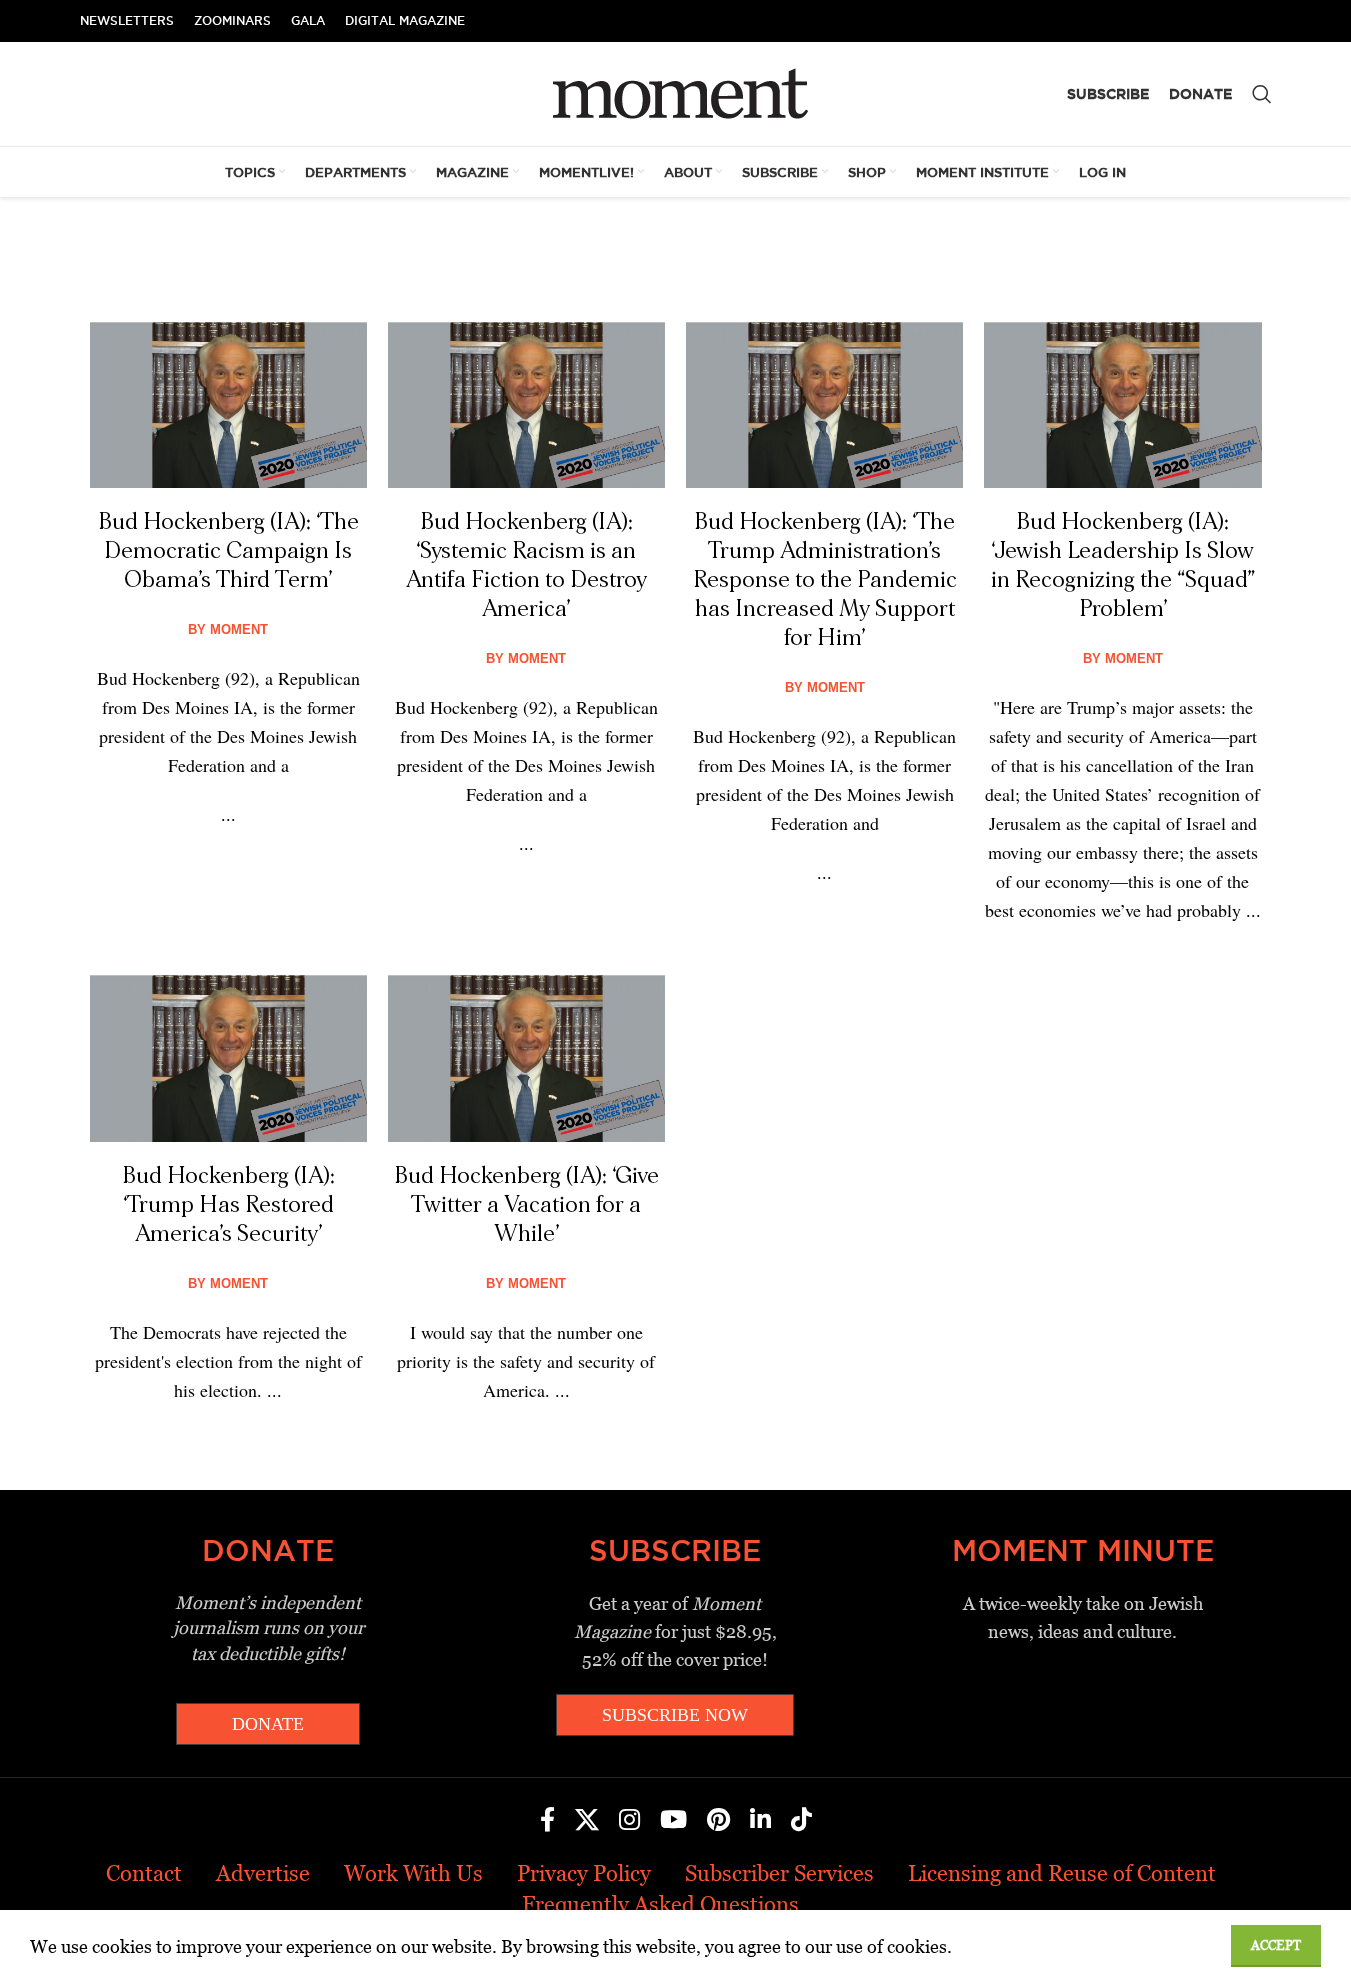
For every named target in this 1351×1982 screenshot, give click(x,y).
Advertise (263, 1873)
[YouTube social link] (673, 1821)
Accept (1276, 1945)
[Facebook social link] (547, 1821)
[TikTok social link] (801, 1821)
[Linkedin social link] (760, 1821)
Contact (144, 1873)
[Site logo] (675, 92)
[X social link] (587, 1821)
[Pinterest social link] (718, 1821)
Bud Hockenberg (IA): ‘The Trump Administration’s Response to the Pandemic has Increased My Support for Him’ (825, 580)
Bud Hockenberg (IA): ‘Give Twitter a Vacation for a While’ (526, 1205)
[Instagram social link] (629, 1821)
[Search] (1262, 94)
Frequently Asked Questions (660, 1904)
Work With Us (413, 1873)
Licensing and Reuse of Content (1062, 1873)
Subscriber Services (779, 1873)
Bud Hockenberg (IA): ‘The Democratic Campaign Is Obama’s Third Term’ (228, 551)
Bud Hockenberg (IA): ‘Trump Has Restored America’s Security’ (228, 1205)
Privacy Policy (584, 1873)
